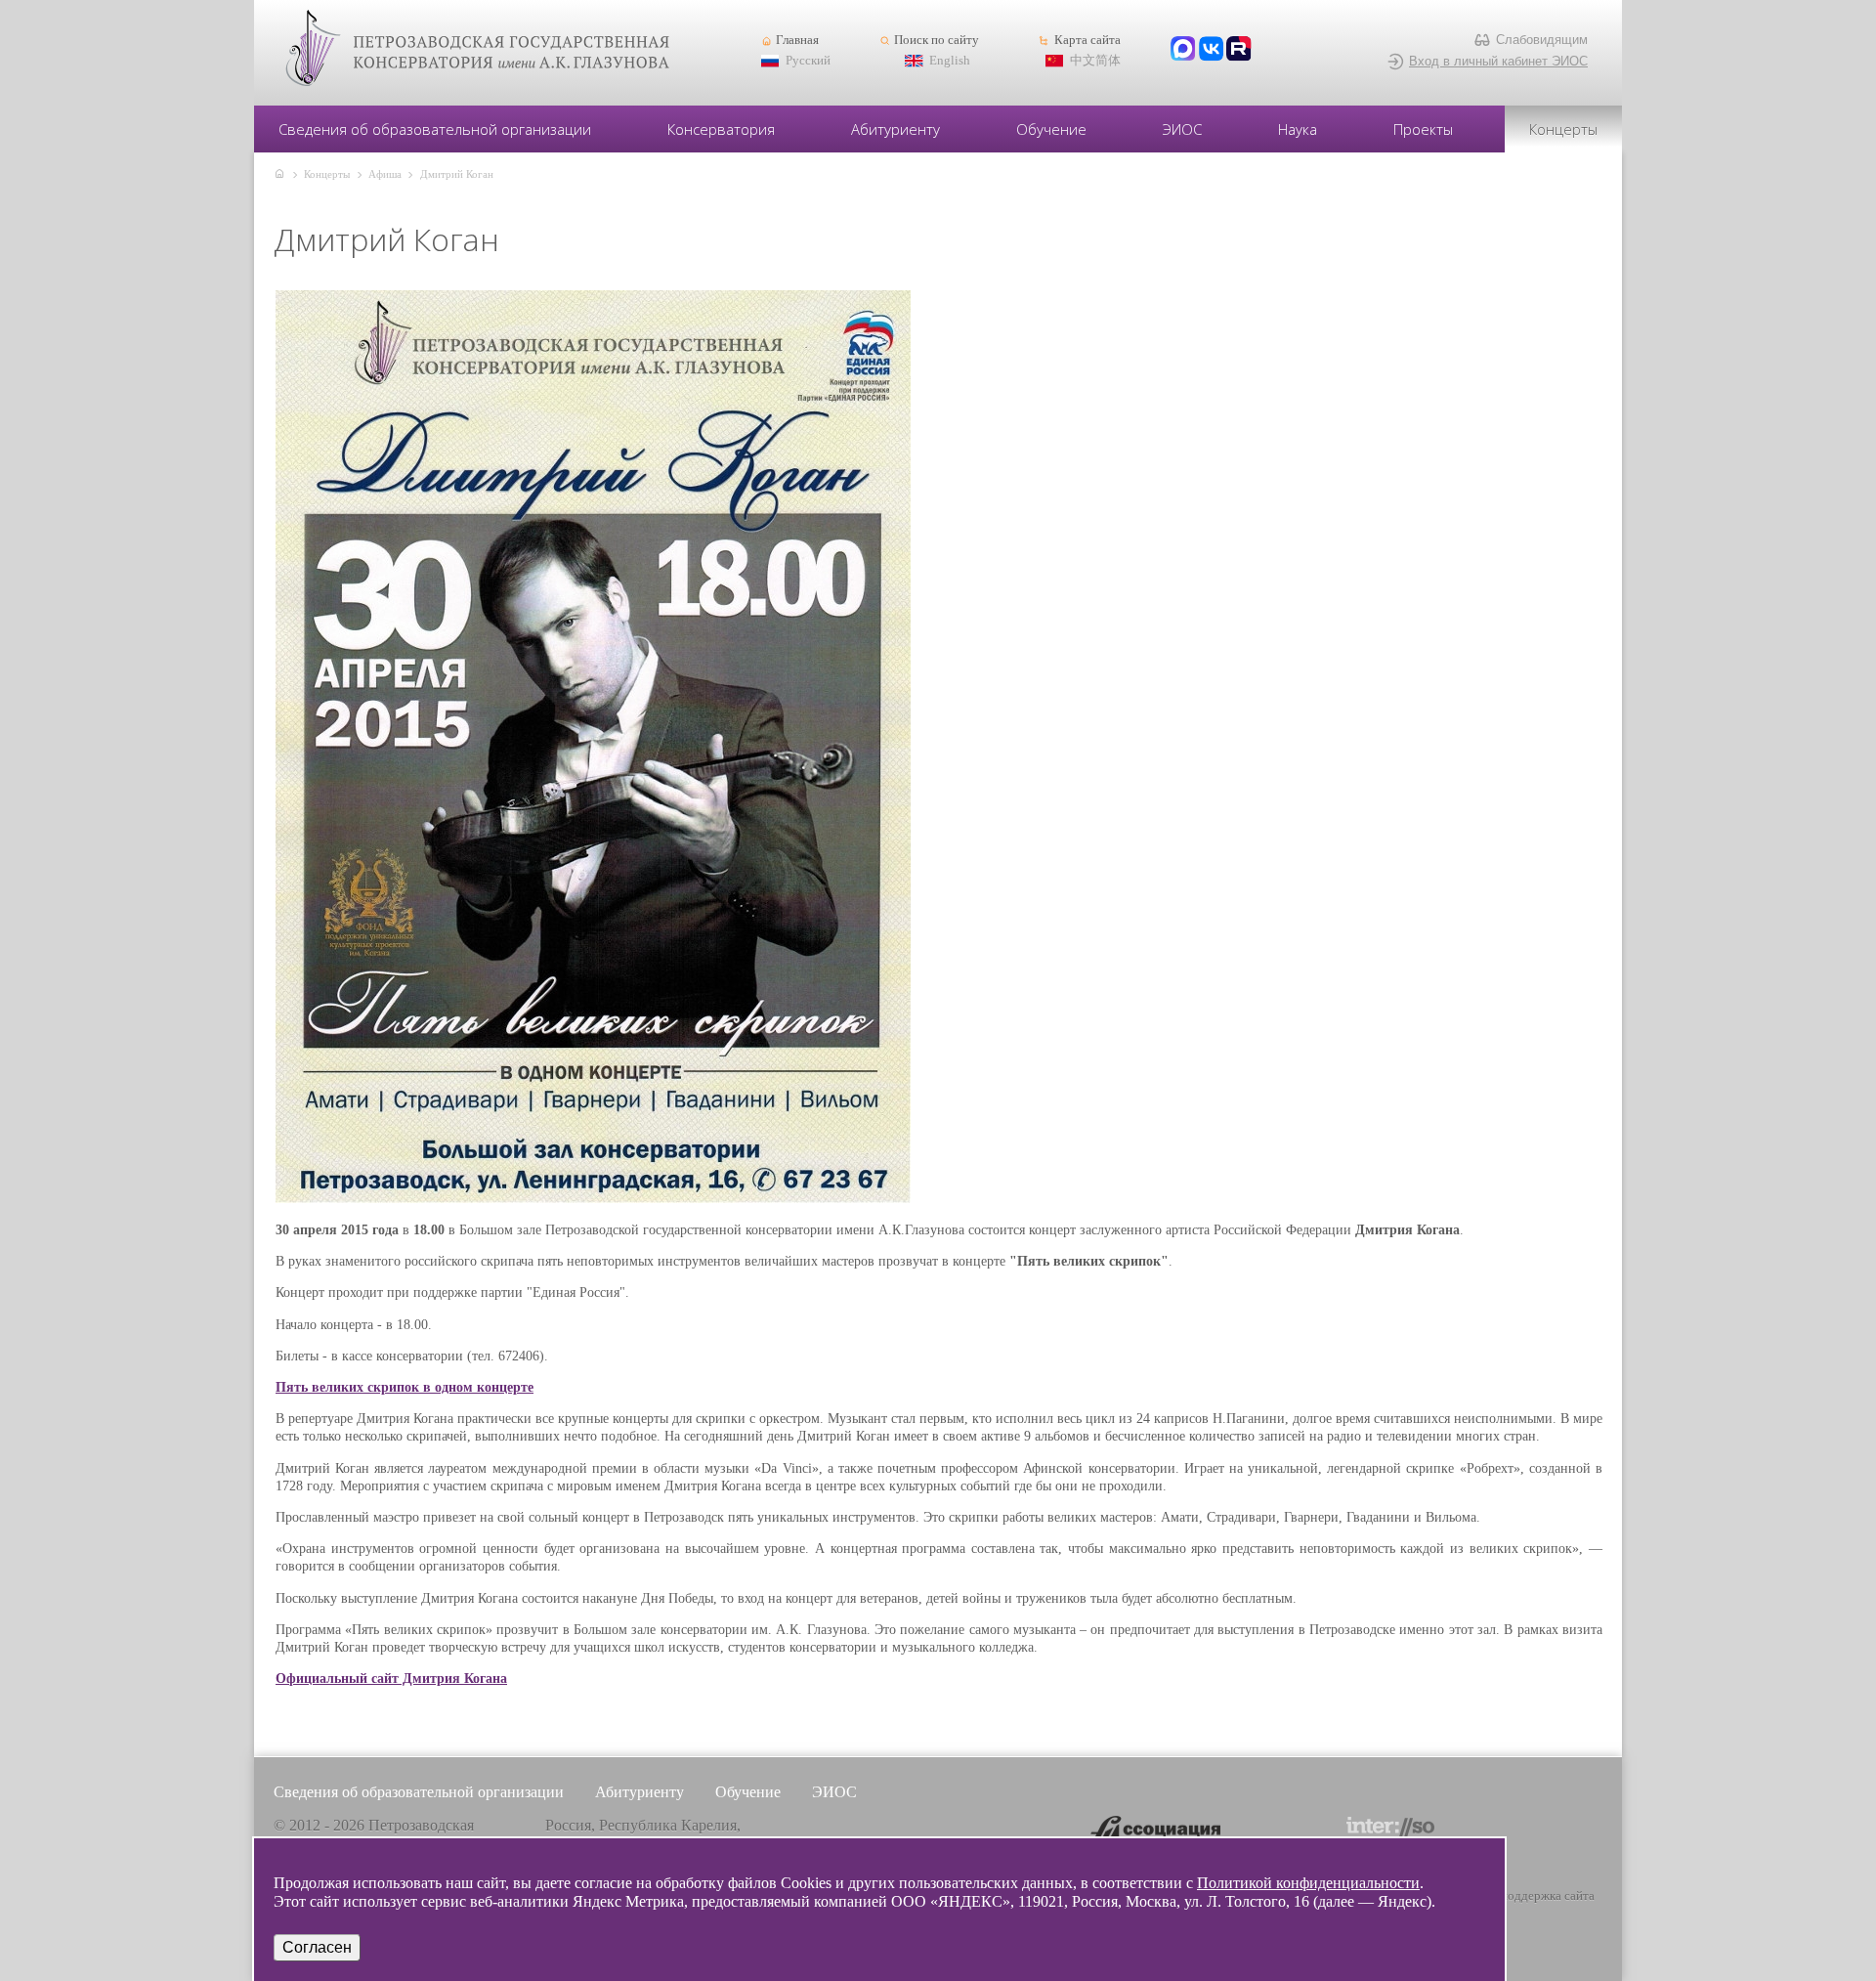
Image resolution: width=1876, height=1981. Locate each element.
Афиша (385, 174)
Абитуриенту (895, 129)
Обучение (1051, 129)
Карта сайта (1087, 40)
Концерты (1563, 129)
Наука (1298, 129)
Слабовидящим (1542, 40)
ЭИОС (1182, 129)
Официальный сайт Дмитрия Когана (391, 1679)
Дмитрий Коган (457, 174)
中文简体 (1095, 61)
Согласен (317, 1947)
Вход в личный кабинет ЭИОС (1498, 61)
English (950, 61)
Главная (797, 40)
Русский (808, 61)
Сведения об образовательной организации (435, 129)
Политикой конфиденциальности (1308, 1883)
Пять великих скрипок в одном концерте (405, 1387)
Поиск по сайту (937, 40)
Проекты (1423, 129)
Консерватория (721, 129)
